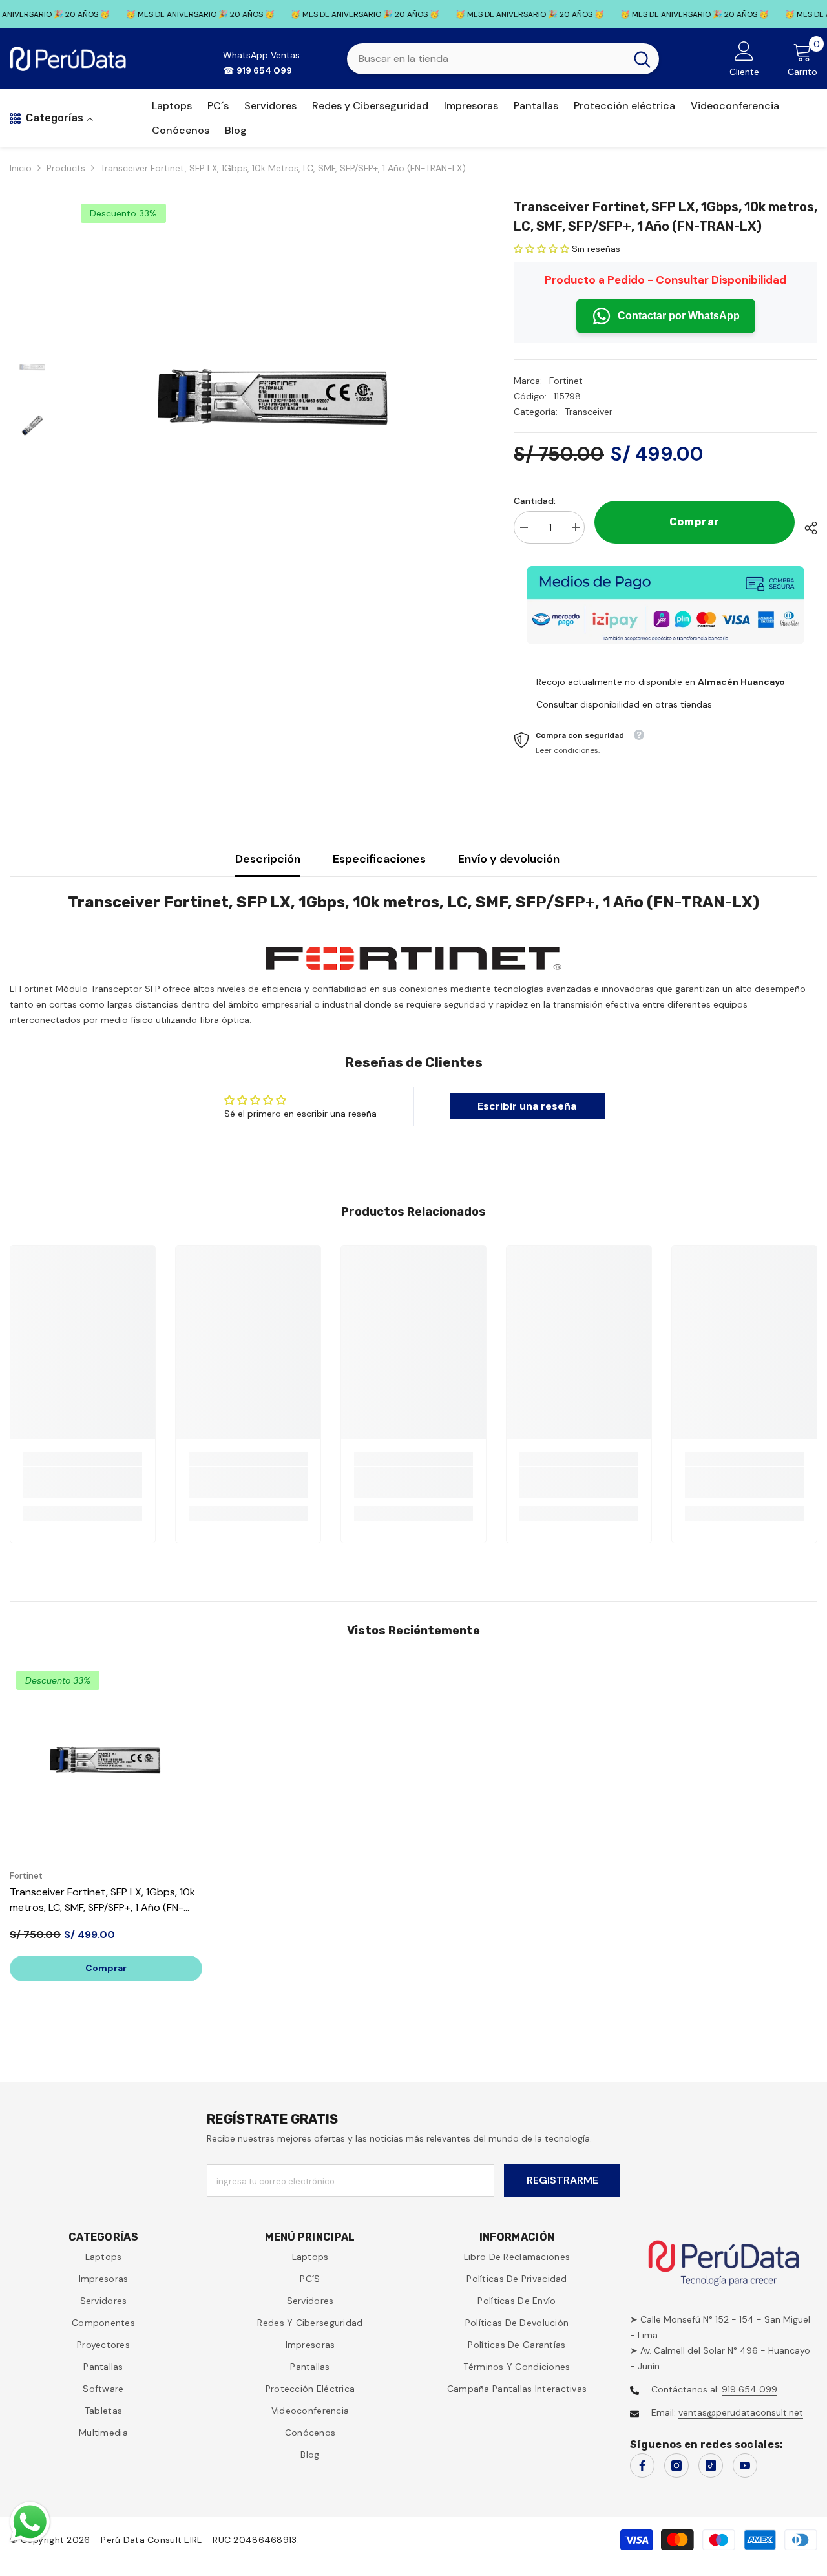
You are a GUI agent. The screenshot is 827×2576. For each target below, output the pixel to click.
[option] (275, 397)
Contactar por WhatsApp (679, 316)
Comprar (695, 522)
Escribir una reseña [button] (527, 1106)
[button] (543, 249)
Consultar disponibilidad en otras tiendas (624, 704)
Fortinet (566, 381)
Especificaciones (379, 859)
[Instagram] (676, 2465)
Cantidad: (535, 501)
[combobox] (486, 59)
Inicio (21, 168)
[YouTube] (745, 2465)
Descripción (268, 859)
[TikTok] (711, 2465)
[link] (83, 1483)
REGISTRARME (562, 2180)
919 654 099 (749, 2389)
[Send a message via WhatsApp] (30, 2522)
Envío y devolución (509, 859)
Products (66, 168)
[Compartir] (806, 528)
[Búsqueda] (503, 59)
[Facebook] (642, 2465)
